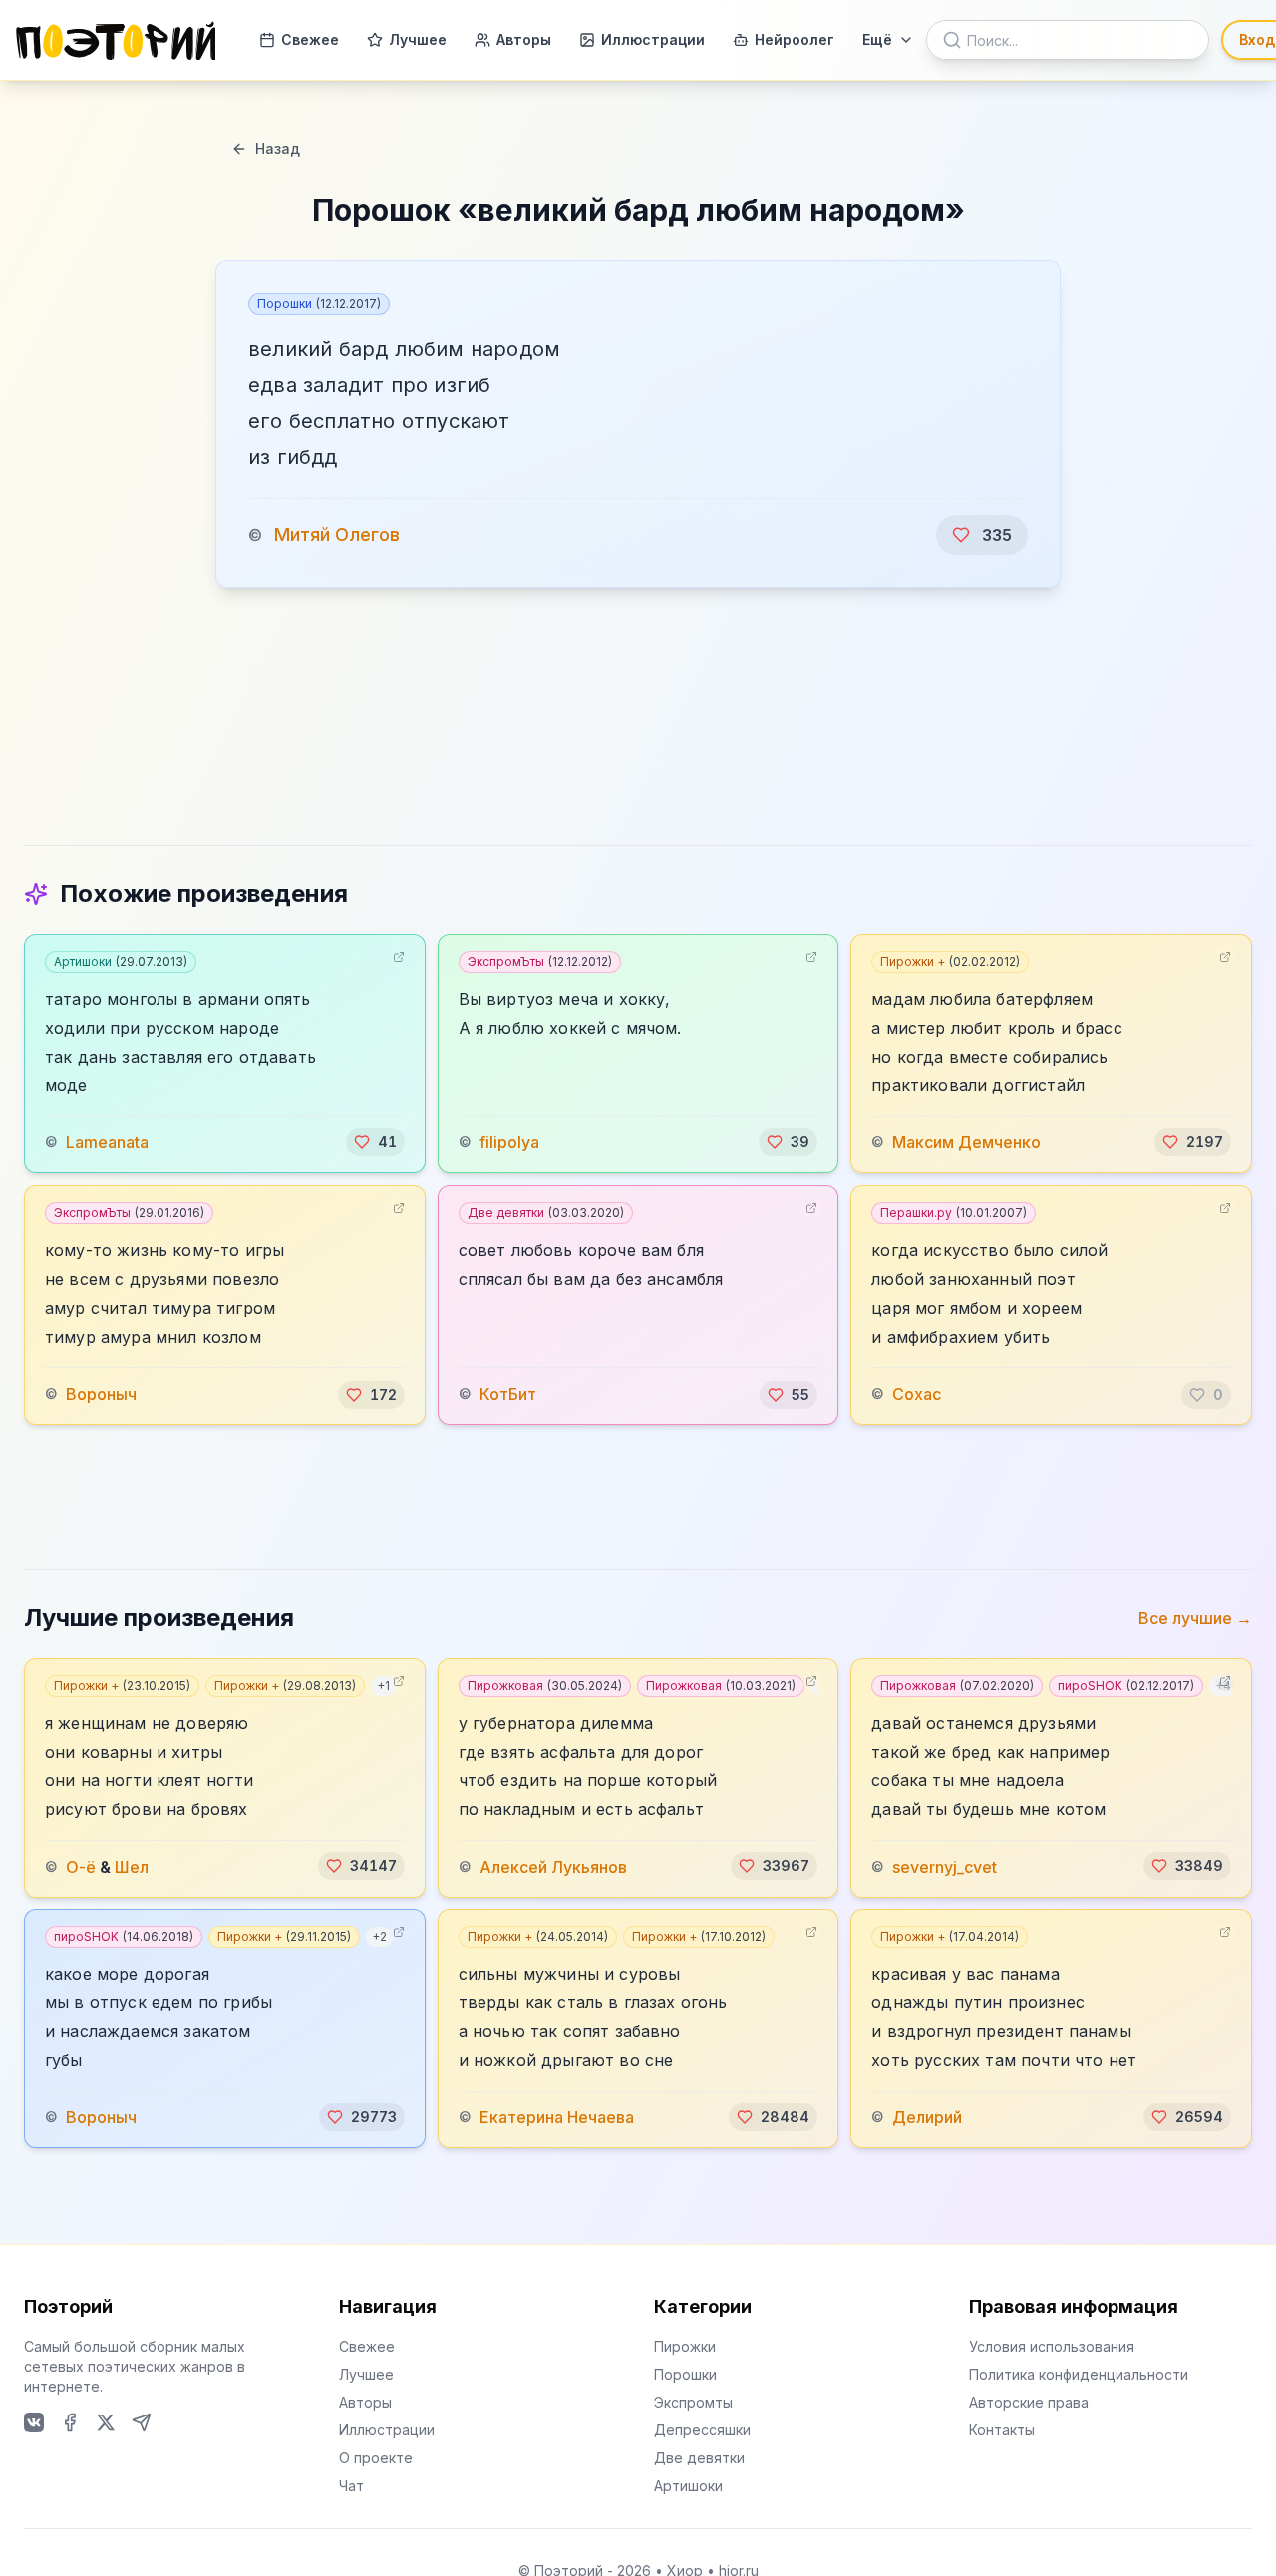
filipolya (509, 1142)
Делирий (927, 2117)
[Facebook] (70, 2422)
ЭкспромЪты (540, 962)
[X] (106, 2422)
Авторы (524, 39)
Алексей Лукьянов (553, 1866)
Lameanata (107, 1142)
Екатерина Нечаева (557, 2117)
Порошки (319, 304)
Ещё (877, 39)
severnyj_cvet (945, 1866)
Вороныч (101, 1395)
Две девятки (546, 1213)
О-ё (81, 1866)
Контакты (1002, 2430)
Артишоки (121, 962)
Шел (132, 1866)
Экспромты (693, 2402)
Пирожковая (545, 1685)
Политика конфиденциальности (1079, 2374)
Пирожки (685, 2346)
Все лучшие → (1195, 1618)
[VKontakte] (34, 2422)
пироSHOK (1126, 1685)
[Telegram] (142, 2422)
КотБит (508, 1395)
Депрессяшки (702, 2430)
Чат (351, 2486)
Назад (278, 148)
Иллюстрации (653, 39)
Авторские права (1029, 2402)
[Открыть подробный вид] (399, 957)
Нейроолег (795, 39)
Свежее (310, 39)
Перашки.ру (954, 1213)
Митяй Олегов (337, 535)
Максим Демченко (966, 1142)
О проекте (376, 2458)
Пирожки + (950, 962)
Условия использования (1052, 2346)
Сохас (917, 1395)
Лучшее (418, 39)
